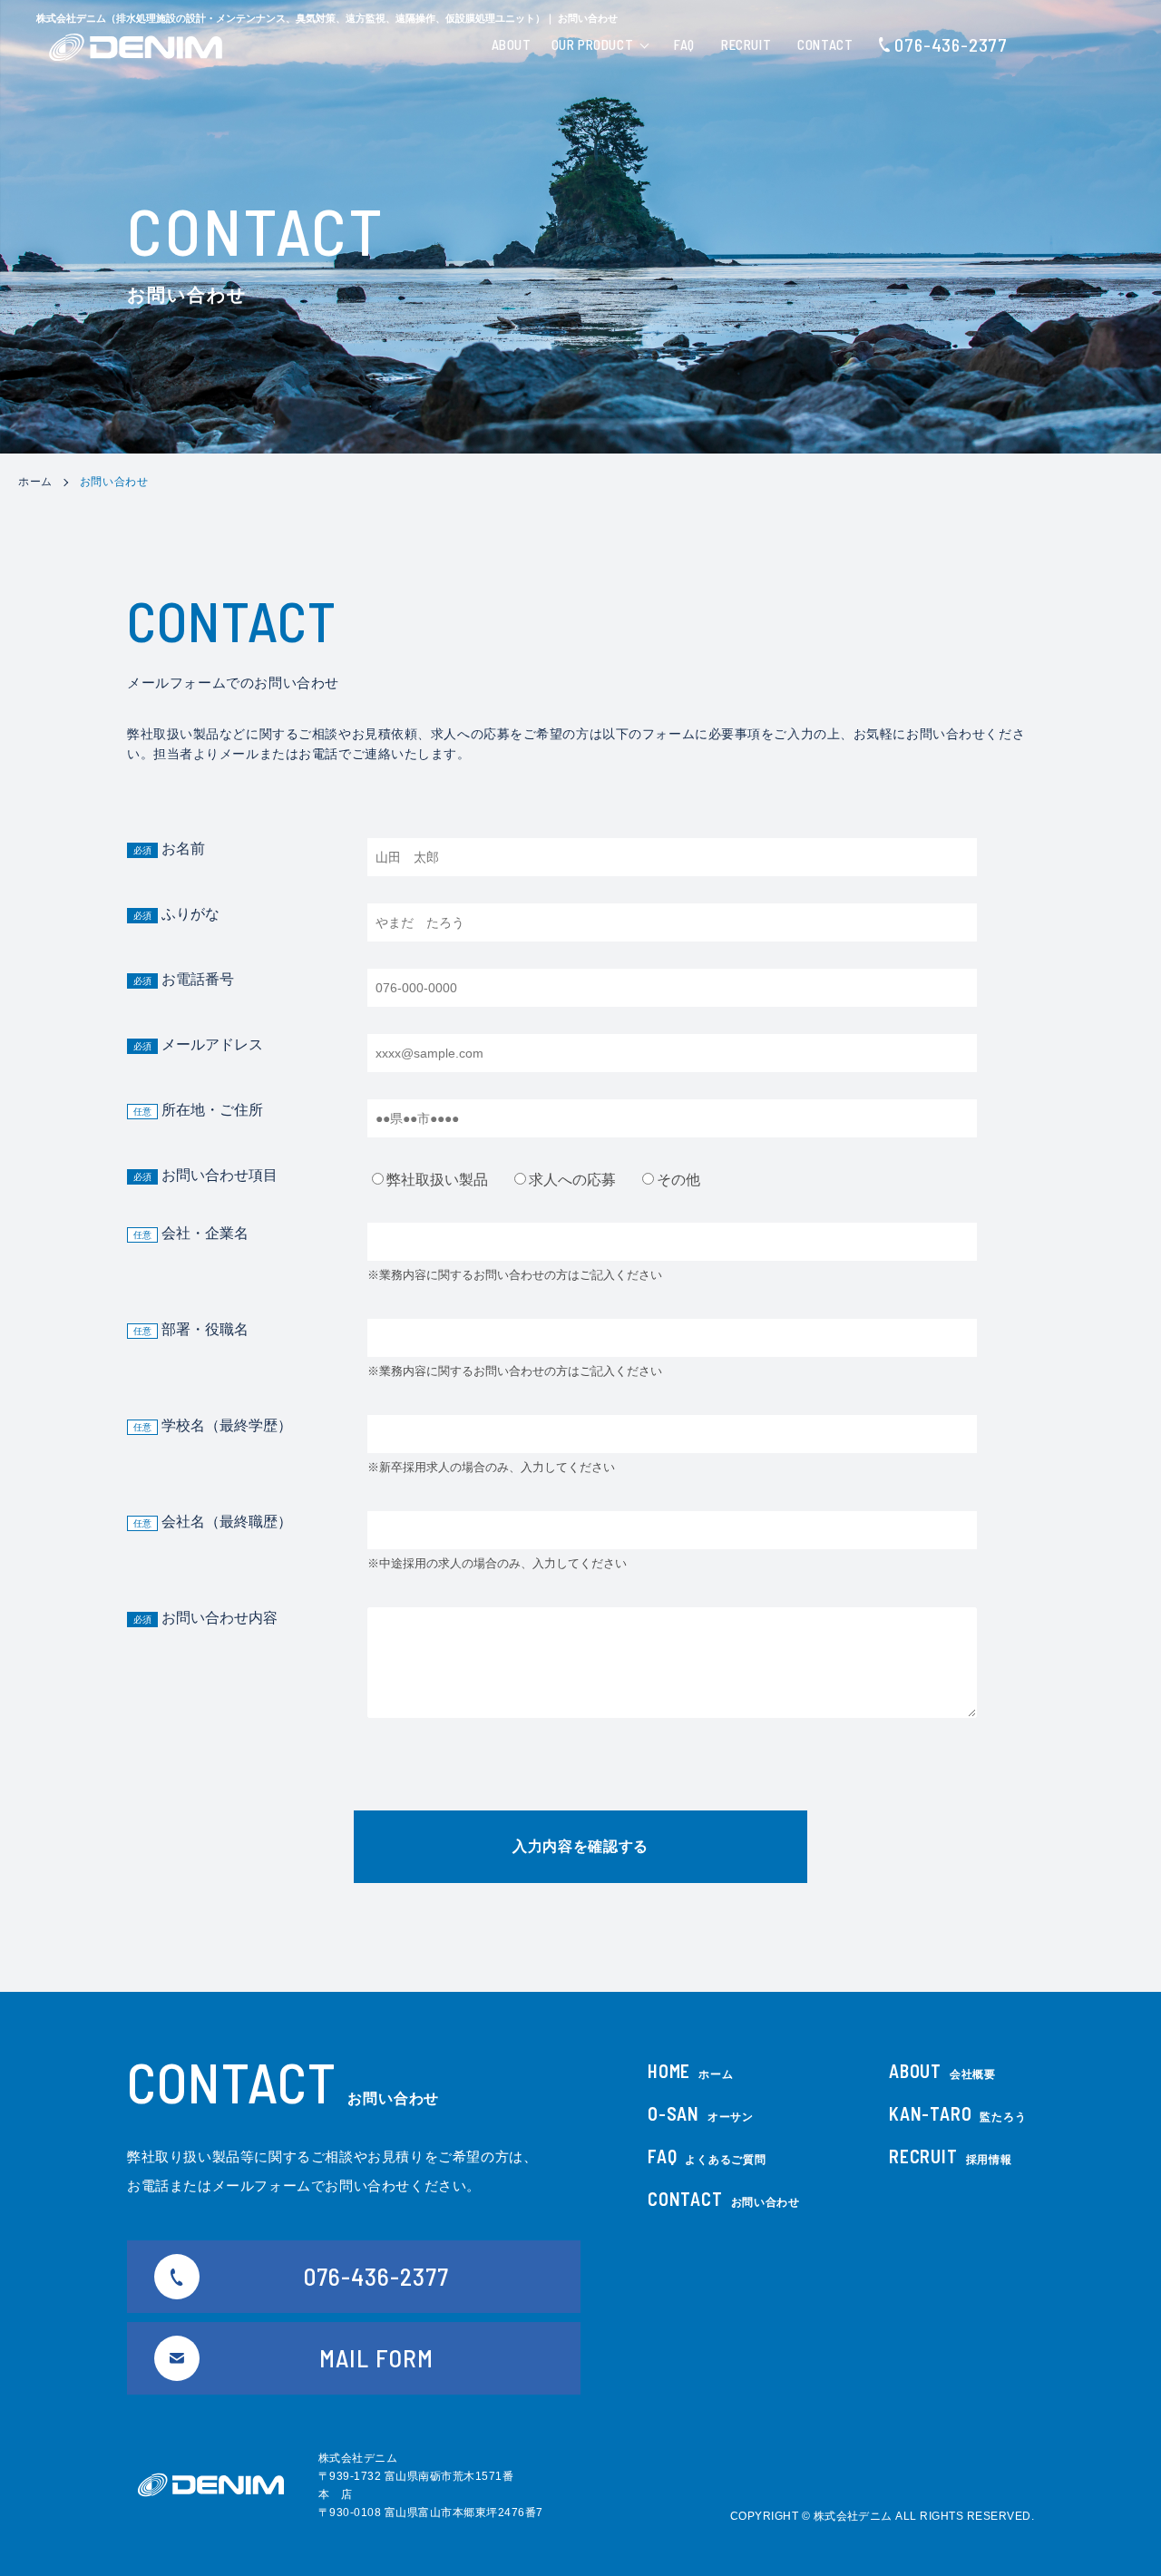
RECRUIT (746, 44)
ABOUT (512, 44)
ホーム (35, 482)
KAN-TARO (957, 2113)
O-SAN (701, 2113)
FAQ (684, 44)
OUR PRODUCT (593, 44)
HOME (690, 2071)
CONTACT (825, 44)
